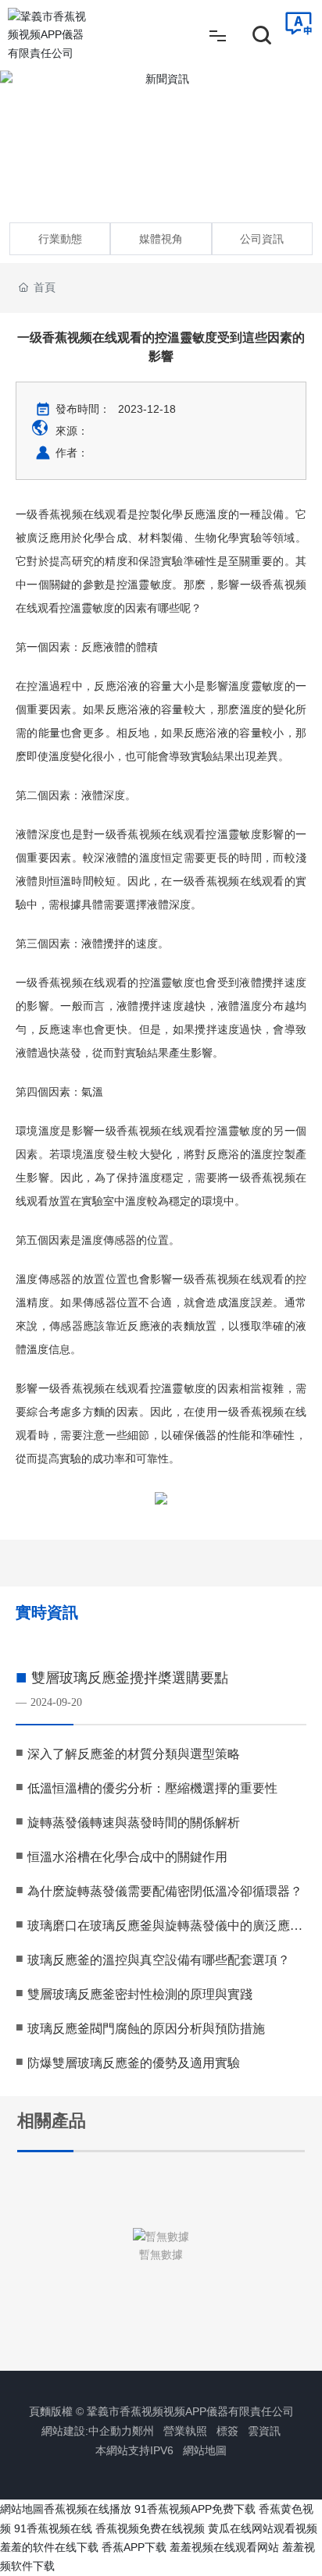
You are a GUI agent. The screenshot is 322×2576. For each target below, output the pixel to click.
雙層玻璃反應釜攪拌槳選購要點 (130, 1678)
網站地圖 (205, 2450)
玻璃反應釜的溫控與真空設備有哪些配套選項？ (159, 1960)
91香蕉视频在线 (53, 2528)
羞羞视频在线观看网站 (224, 2547)
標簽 (227, 2431)
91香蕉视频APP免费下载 (195, 2509)
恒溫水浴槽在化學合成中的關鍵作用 (127, 1857)
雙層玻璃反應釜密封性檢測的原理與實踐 (140, 1994)
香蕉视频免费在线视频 (150, 2528)
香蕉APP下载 (134, 2547)
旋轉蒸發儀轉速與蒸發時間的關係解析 (134, 1823)
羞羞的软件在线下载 (49, 2547)
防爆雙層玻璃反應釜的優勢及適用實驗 (134, 2063)
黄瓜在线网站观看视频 (263, 2528)
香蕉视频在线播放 (88, 2509)
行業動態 (60, 239)
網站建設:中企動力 (87, 2431)
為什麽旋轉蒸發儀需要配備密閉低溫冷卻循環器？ (165, 1891)
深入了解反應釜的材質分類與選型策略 (134, 1754)
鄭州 (143, 2431)
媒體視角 (161, 239)
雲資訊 (264, 2431)
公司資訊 (262, 239)
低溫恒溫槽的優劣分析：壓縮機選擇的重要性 (152, 1788)
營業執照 (185, 2431)
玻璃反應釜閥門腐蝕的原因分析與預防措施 (146, 2029)
